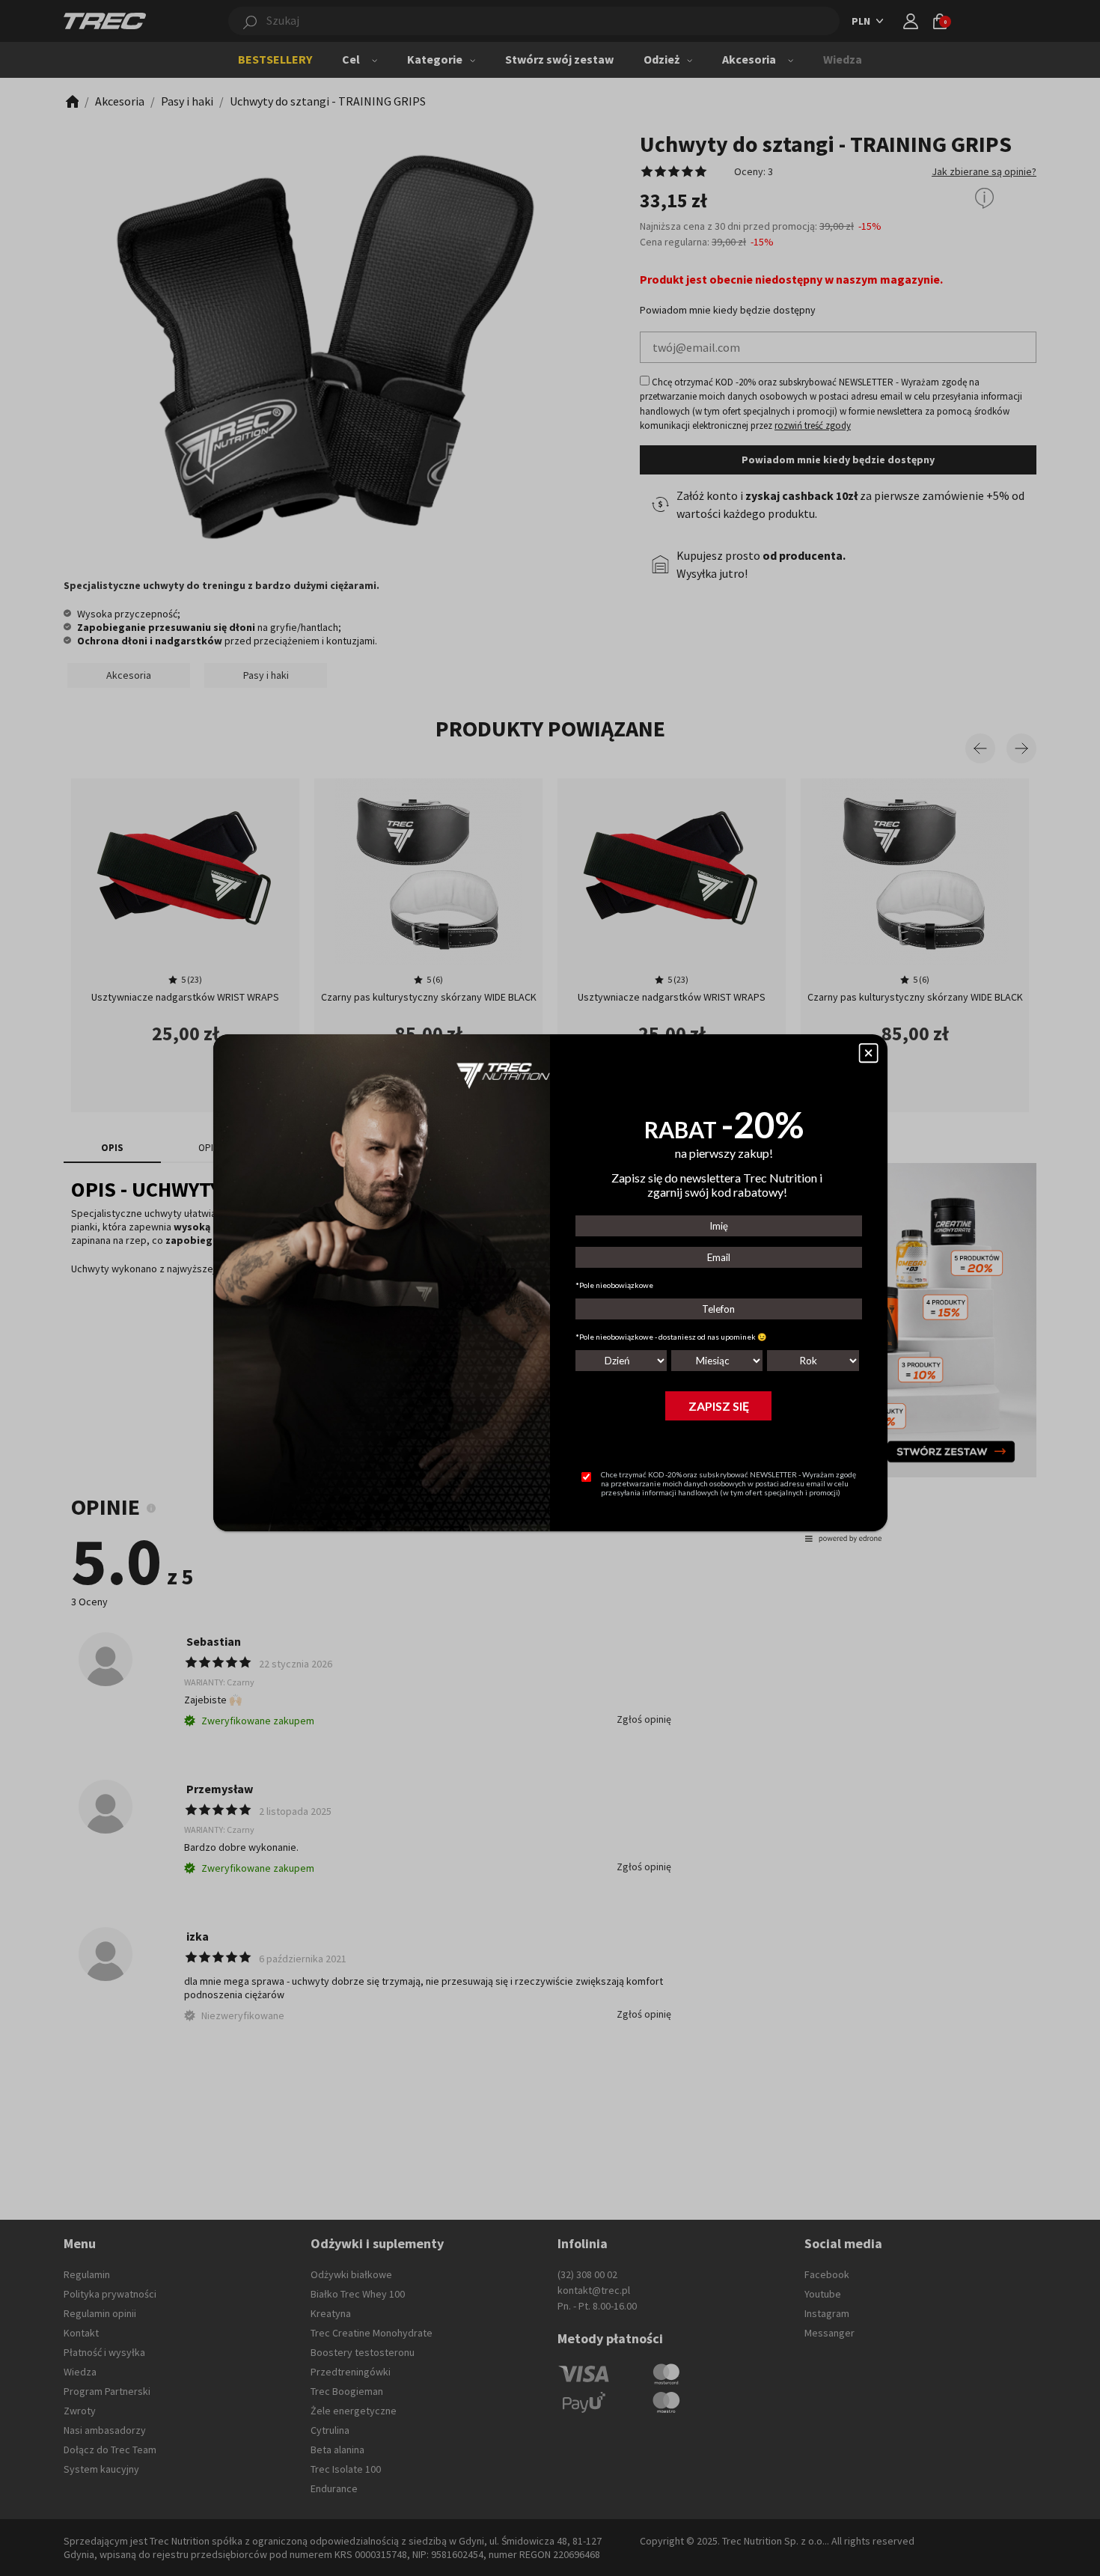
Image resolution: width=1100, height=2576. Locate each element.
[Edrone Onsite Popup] (550, 1288)
